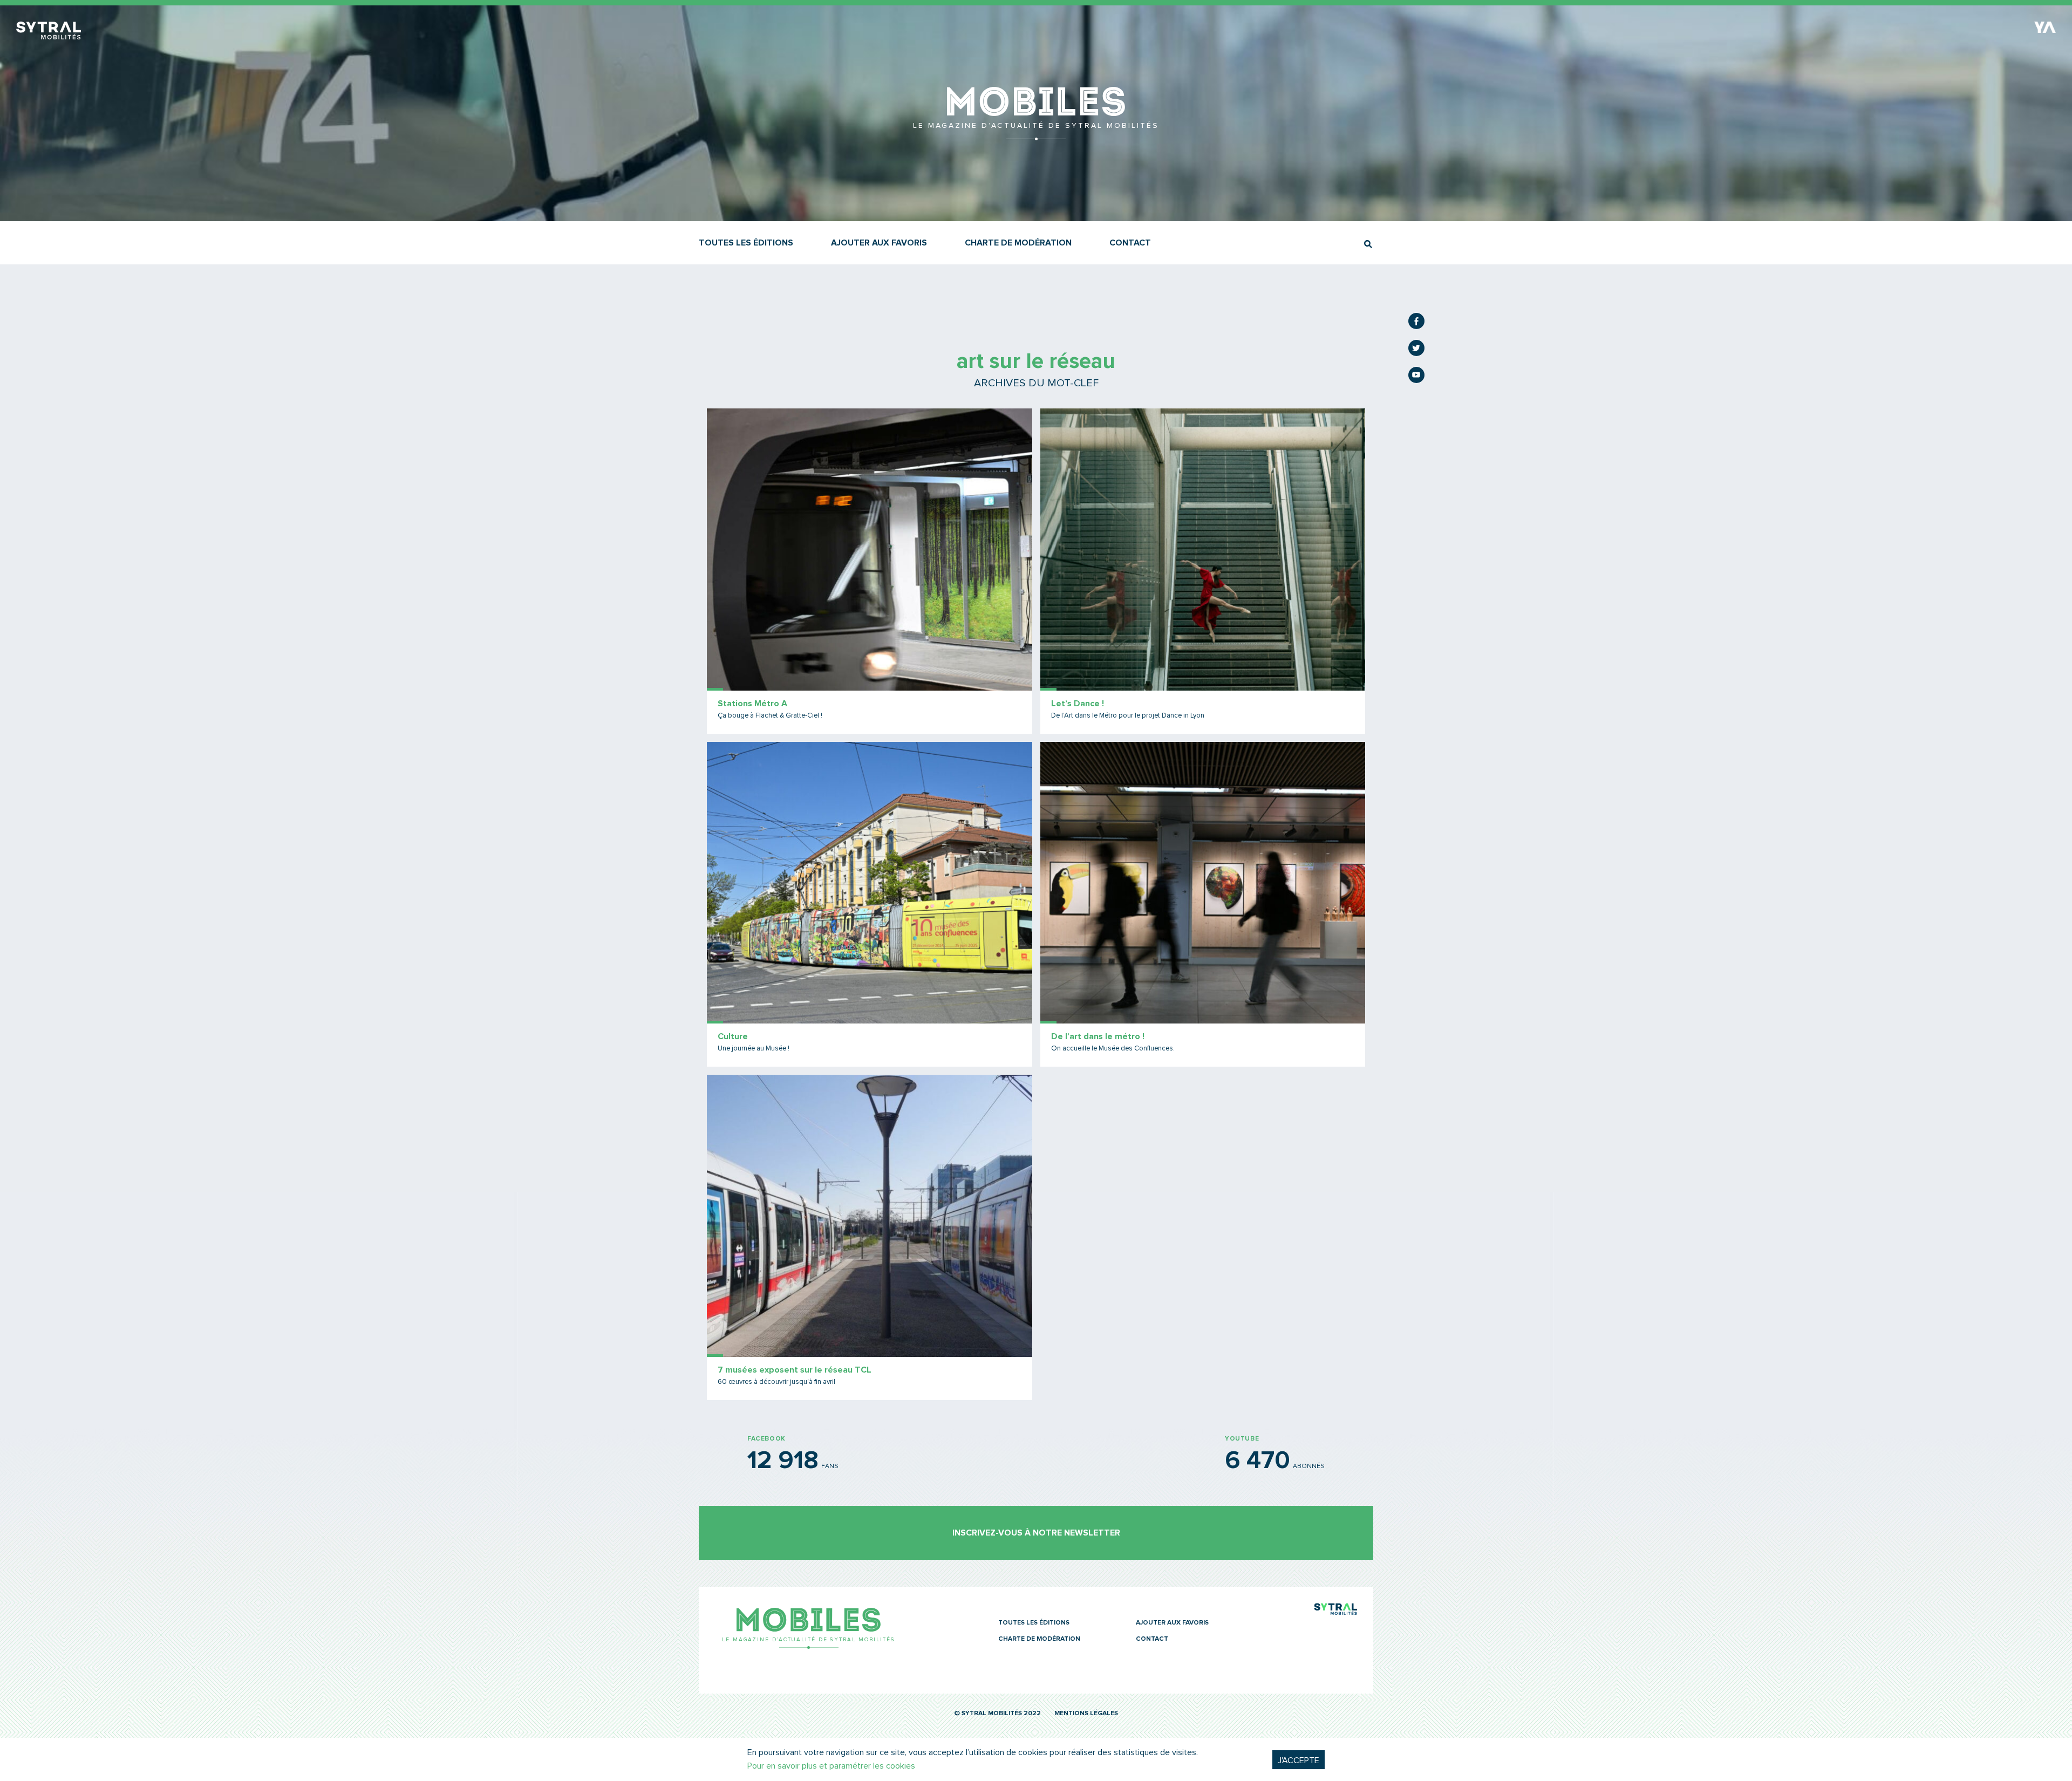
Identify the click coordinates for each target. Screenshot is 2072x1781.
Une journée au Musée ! (754, 1049)
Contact (1130, 243)
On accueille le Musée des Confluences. (1113, 1049)
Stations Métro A (752, 704)
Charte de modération (1018, 243)
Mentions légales (1086, 1714)
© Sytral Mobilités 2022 (997, 1714)
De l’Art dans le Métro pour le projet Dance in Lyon (1128, 716)
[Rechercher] (1368, 244)
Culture (733, 1036)
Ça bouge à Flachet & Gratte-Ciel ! (770, 716)
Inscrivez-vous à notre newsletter (1036, 1533)
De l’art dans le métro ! (1098, 1036)
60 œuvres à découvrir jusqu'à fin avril (776, 1382)
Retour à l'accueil (1036, 135)
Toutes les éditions (746, 243)
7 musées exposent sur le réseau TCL (795, 1370)
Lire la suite (870, 571)
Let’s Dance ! (1078, 704)
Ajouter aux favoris (879, 243)
